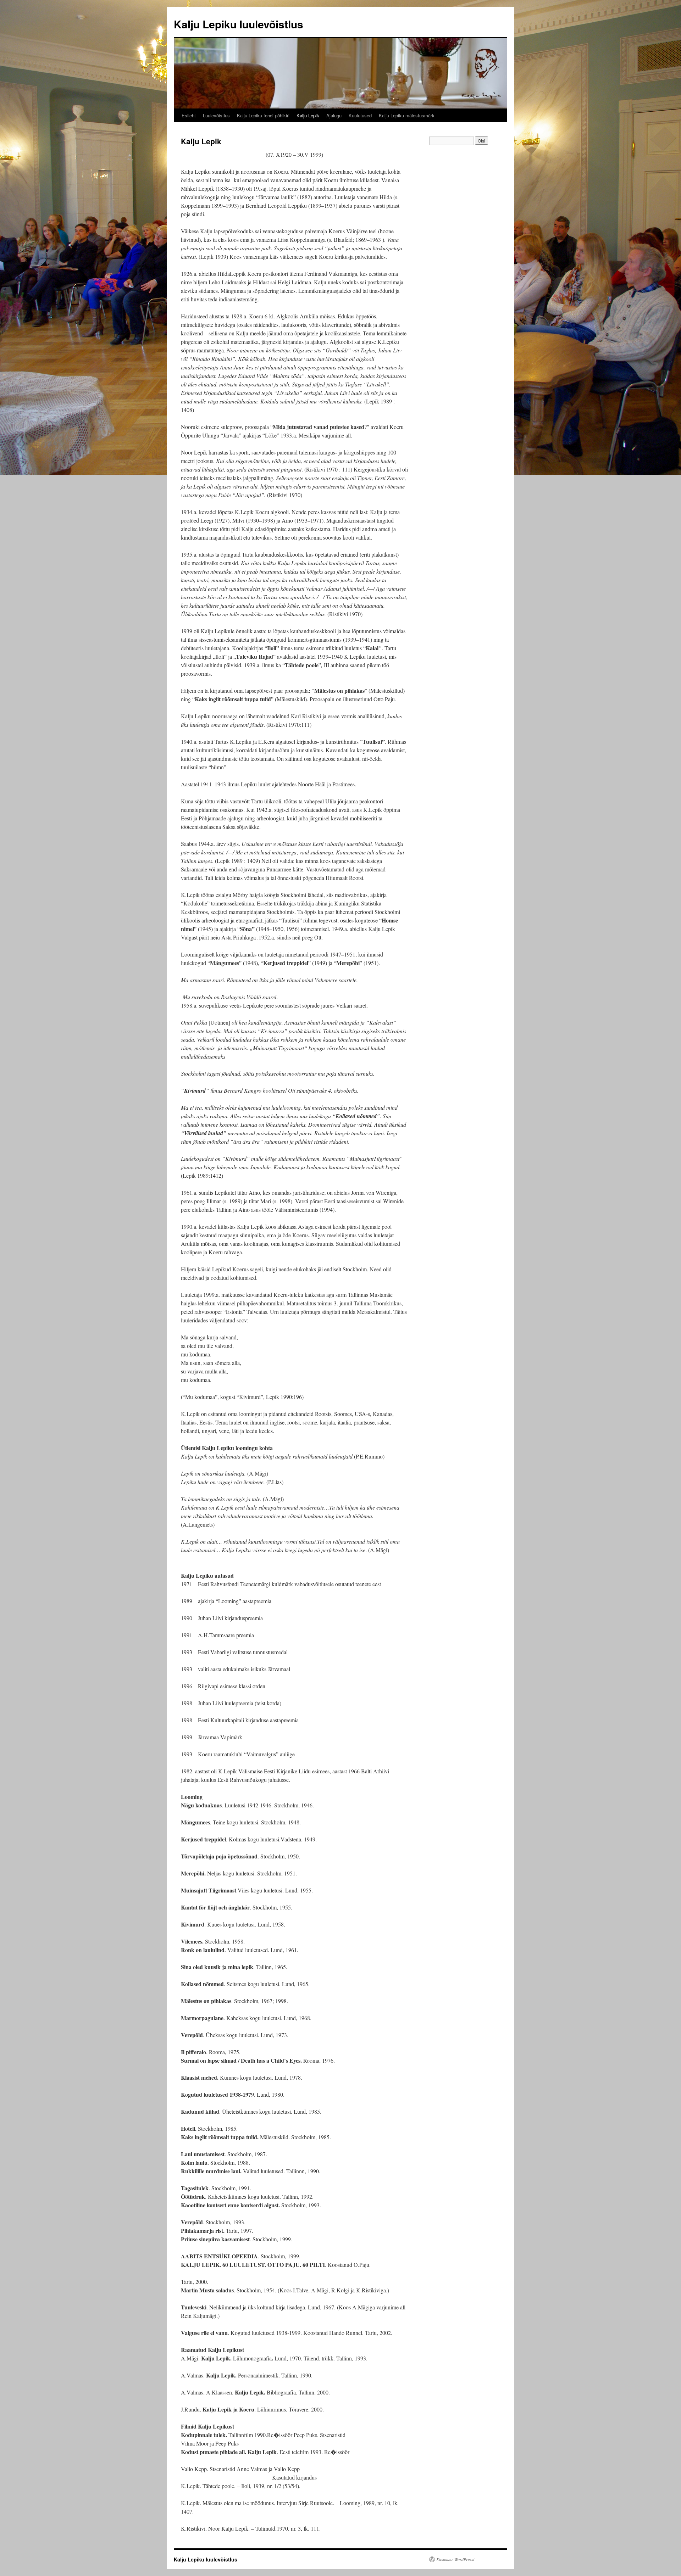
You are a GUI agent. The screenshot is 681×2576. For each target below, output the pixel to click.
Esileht (189, 115)
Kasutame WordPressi (455, 2559)
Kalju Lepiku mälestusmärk (407, 115)
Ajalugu (334, 115)
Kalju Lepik (308, 115)
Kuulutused (360, 115)
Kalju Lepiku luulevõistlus (239, 24)
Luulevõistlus (216, 115)
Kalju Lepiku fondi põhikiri (263, 115)
